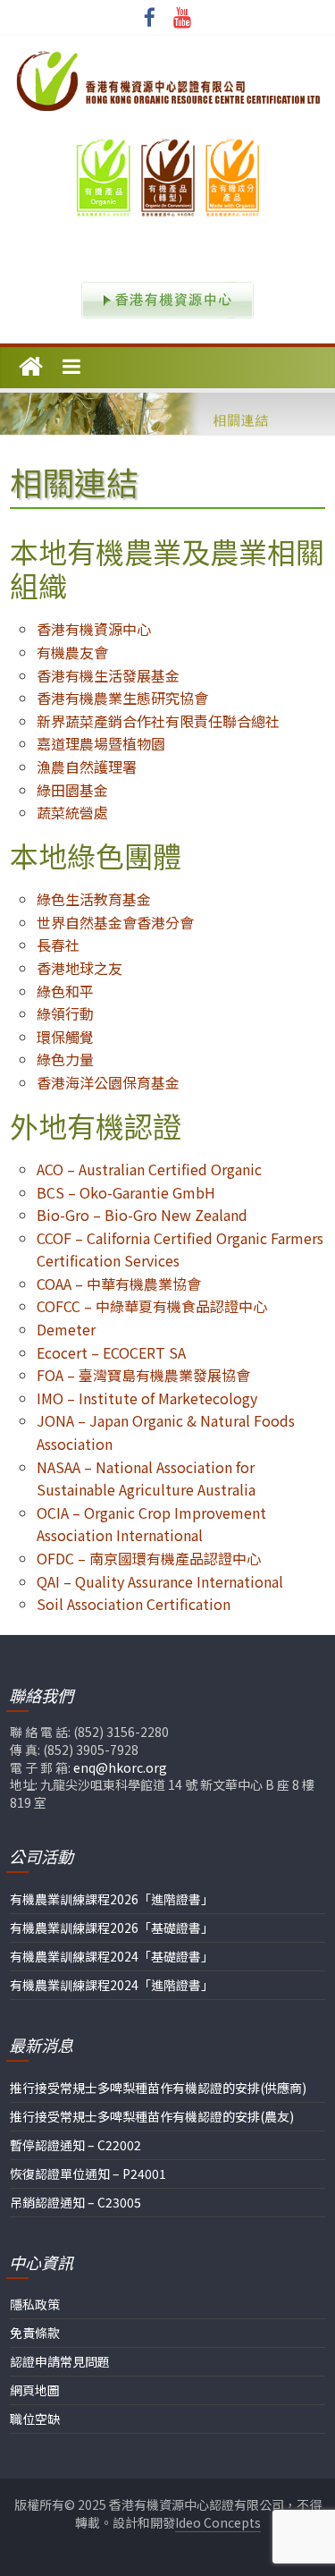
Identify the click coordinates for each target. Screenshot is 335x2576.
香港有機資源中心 (94, 629)
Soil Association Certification (134, 1604)
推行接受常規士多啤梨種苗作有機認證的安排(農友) (152, 2116)
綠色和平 (65, 991)
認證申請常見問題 (60, 2361)
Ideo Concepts (218, 2522)
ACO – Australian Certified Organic (149, 1169)
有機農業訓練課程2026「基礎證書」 (112, 1928)
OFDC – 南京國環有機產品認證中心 (149, 1558)
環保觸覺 (65, 1037)
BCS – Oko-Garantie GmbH (126, 1192)
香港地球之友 (80, 968)
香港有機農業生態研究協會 (122, 698)
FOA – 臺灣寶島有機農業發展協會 (143, 1375)
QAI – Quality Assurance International (160, 1581)
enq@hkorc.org (120, 1767)
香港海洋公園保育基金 (108, 1082)
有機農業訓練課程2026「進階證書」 (112, 1899)
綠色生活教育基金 (94, 899)
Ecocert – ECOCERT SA (111, 1352)
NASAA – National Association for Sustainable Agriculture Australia (146, 1479)
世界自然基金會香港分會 (115, 922)
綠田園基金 (72, 790)
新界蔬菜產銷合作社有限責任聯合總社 (158, 721)
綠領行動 (65, 1013)
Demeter (66, 1329)
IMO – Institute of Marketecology (147, 1398)
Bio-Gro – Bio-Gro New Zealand (142, 1215)
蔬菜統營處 (72, 812)
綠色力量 (65, 1059)
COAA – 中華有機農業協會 (119, 1284)
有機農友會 (72, 652)
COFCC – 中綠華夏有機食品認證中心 (152, 1306)
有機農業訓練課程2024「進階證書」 (112, 1985)
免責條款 (35, 2333)
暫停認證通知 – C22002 (75, 2145)
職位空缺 (35, 2419)
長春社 (58, 945)
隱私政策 (35, 2304)
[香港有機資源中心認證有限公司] (31, 368)
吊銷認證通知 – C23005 (75, 2202)
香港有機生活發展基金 (108, 675)
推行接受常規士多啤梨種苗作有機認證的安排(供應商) (158, 2088)
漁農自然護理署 (87, 767)
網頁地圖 (35, 2390)
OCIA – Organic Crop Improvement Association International (151, 1524)
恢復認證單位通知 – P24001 (88, 2173)
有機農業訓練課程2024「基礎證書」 (112, 1956)
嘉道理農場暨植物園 (101, 743)
